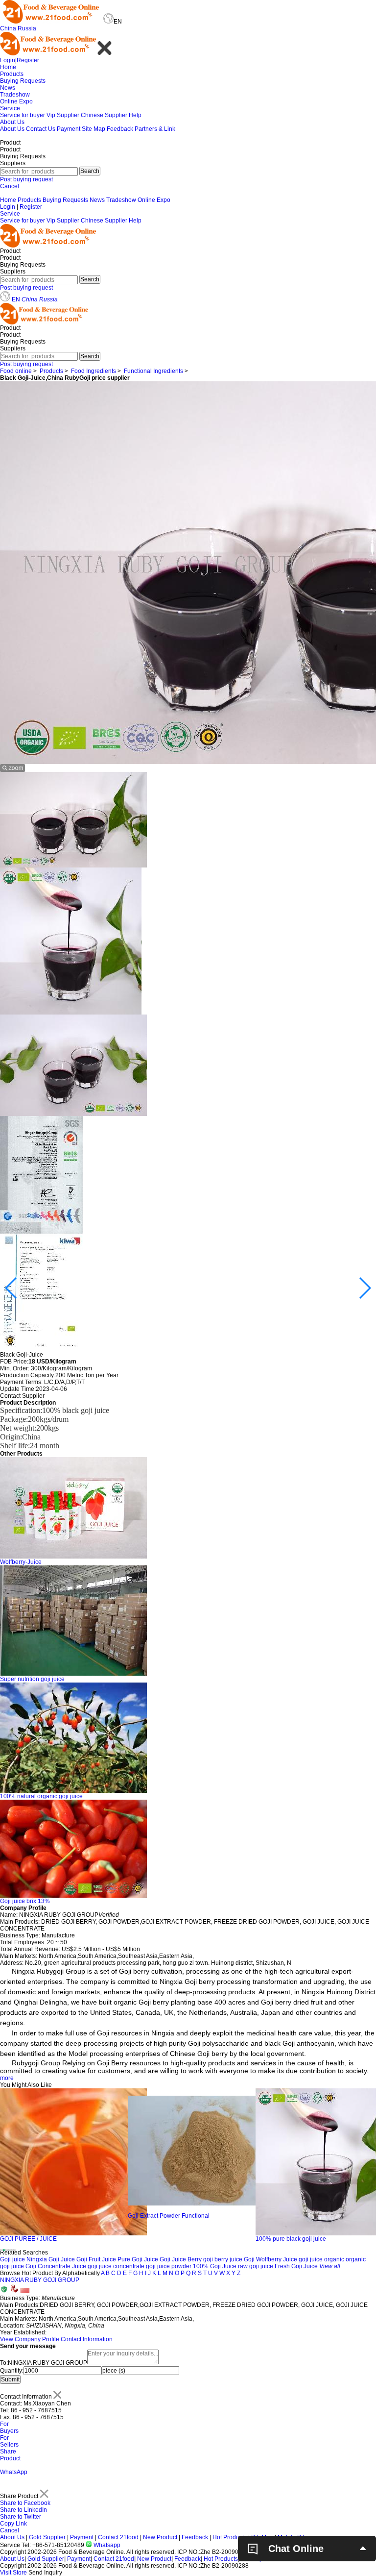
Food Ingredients (94, 371)
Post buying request (26, 179)
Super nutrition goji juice (32, 1679)
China (8, 28)
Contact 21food (118, 2537)
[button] (12, 1288)
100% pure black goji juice (163, 2239)
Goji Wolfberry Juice (270, 2259)
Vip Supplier (63, 115)
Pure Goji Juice (138, 2259)
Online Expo (16, 101)
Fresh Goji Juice (296, 2266)
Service (10, 108)
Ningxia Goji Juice (51, 2259)
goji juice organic (321, 2259)
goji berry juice (223, 2259)
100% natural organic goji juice (41, 1796)
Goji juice (12, 2259)
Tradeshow (15, 95)
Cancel (10, 186)
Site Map (94, 129)
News (8, 88)
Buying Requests (23, 81)
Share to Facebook (25, 2503)
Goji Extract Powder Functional (41, 2216)
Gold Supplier (47, 2537)
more (7, 2078)
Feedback (120, 129)
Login (8, 60)
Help (135, 115)
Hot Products (230, 2537)
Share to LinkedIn (23, 2510)
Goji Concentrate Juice (56, 2266)
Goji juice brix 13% (25, 1901)
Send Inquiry (45, 2573)
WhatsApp (14, 2472)
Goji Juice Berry (181, 2259)
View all (330, 2266)
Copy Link (13, 2524)
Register (28, 60)
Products (12, 74)
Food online (16, 371)
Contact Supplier (22, 1396)
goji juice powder (169, 2266)
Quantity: (12, 2371)
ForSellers (9, 2441)
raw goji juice (256, 2266)
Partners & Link (155, 129)
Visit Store (13, 2573)
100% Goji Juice (215, 2266)
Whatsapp (106, 2545)
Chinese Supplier (104, 115)
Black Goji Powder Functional (295, 2239)
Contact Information (87, 2339)
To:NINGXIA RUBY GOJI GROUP (44, 2363)
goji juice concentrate (116, 2266)
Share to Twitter (21, 2517)
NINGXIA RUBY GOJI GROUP (40, 2280)
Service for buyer (23, 115)
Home (8, 67)
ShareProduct (10, 2455)
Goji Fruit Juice (96, 2259)
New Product (160, 2537)
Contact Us (41, 129)
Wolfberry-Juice (21, 1562)
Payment (69, 129)
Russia (27, 28)
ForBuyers (9, 2427)
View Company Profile (30, 2339)
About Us (12, 122)
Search (90, 171)
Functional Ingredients (153, 371)
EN (16, 299)
